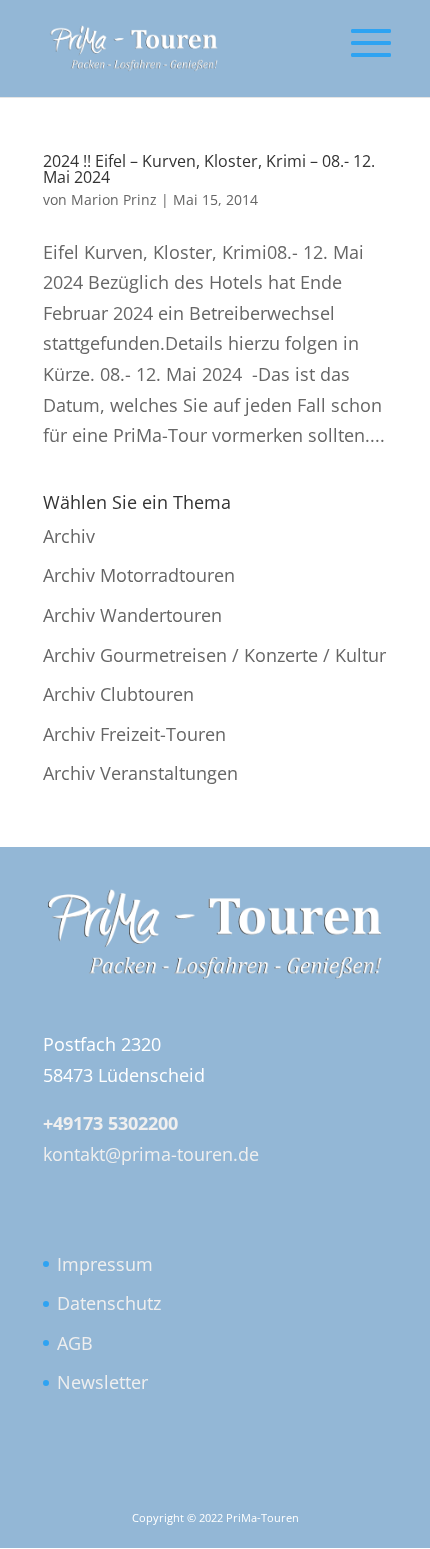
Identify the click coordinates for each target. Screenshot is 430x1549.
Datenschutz (109, 1303)
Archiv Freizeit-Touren (134, 734)
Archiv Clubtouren (118, 694)
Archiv (69, 536)
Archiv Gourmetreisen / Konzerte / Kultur (214, 655)
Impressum (105, 1264)
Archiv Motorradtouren (139, 575)
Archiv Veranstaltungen (140, 773)
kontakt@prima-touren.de (151, 1154)
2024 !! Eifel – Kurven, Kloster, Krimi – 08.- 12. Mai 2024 (209, 169)
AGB (75, 1343)
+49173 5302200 (110, 1123)
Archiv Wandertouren (132, 615)
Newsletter (102, 1382)
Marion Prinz (114, 199)
